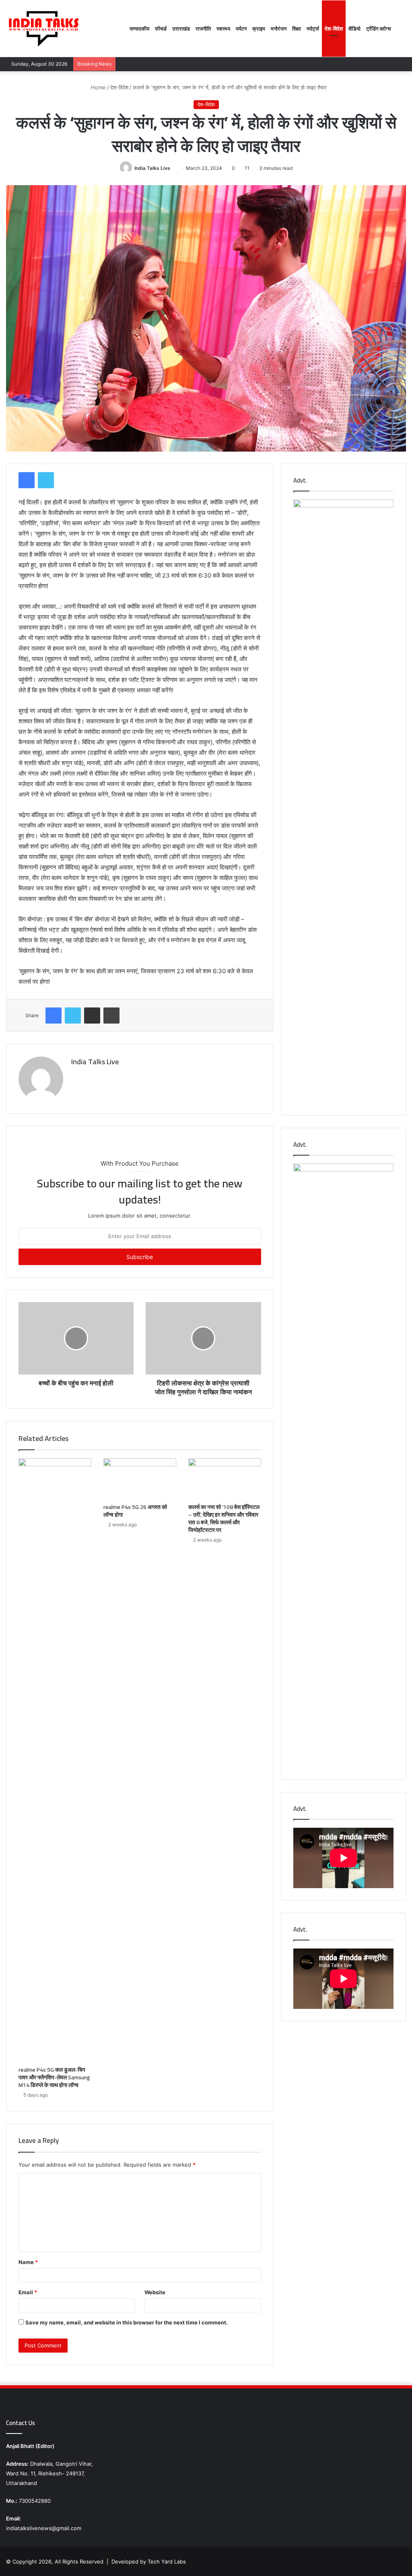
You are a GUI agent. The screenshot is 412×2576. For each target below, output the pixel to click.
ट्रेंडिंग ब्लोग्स (379, 29)
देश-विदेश (334, 29)
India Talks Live (152, 168)
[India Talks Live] (44, 29)
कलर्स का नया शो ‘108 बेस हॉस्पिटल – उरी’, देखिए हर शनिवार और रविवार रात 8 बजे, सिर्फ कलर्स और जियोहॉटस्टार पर (224, 1518)
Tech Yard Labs (167, 2562)
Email (28, 2292)
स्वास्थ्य (223, 29)
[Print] (111, 1016)
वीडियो (354, 29)
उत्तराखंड (181, 29)
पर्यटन (241, 29)
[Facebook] (27, 480)
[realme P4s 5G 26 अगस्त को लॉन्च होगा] (140, 1479)
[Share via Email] (92, 1016)
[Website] (76, 1076)
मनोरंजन (279, 29)
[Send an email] (173, 168)
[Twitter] (46, 480)
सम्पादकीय (139, 29)
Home (98, 87)
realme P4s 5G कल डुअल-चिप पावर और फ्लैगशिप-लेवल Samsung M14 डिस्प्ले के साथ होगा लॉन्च (54, 2077)
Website (155, 2292)
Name (28, 2262)
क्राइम (259, 29)
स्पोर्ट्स (313, 29)
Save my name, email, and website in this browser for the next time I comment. (127, 2322)
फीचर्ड (161, 29)
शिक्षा (297, 29)
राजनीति (203, 29)
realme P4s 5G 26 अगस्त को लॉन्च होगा (135, 1511)
